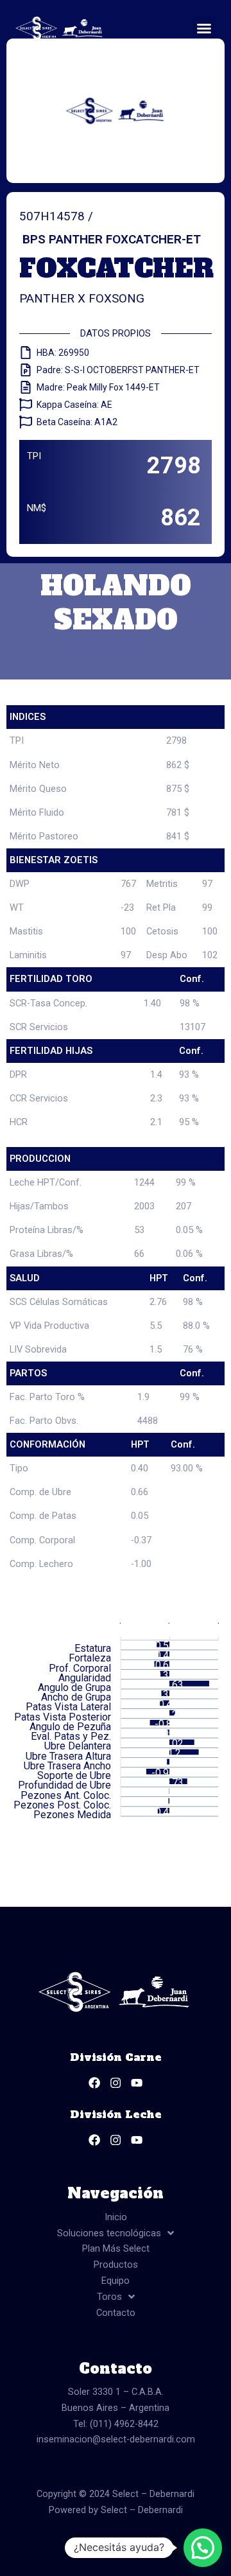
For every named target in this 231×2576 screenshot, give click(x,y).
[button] (204, 28)
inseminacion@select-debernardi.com (116, 2439)
